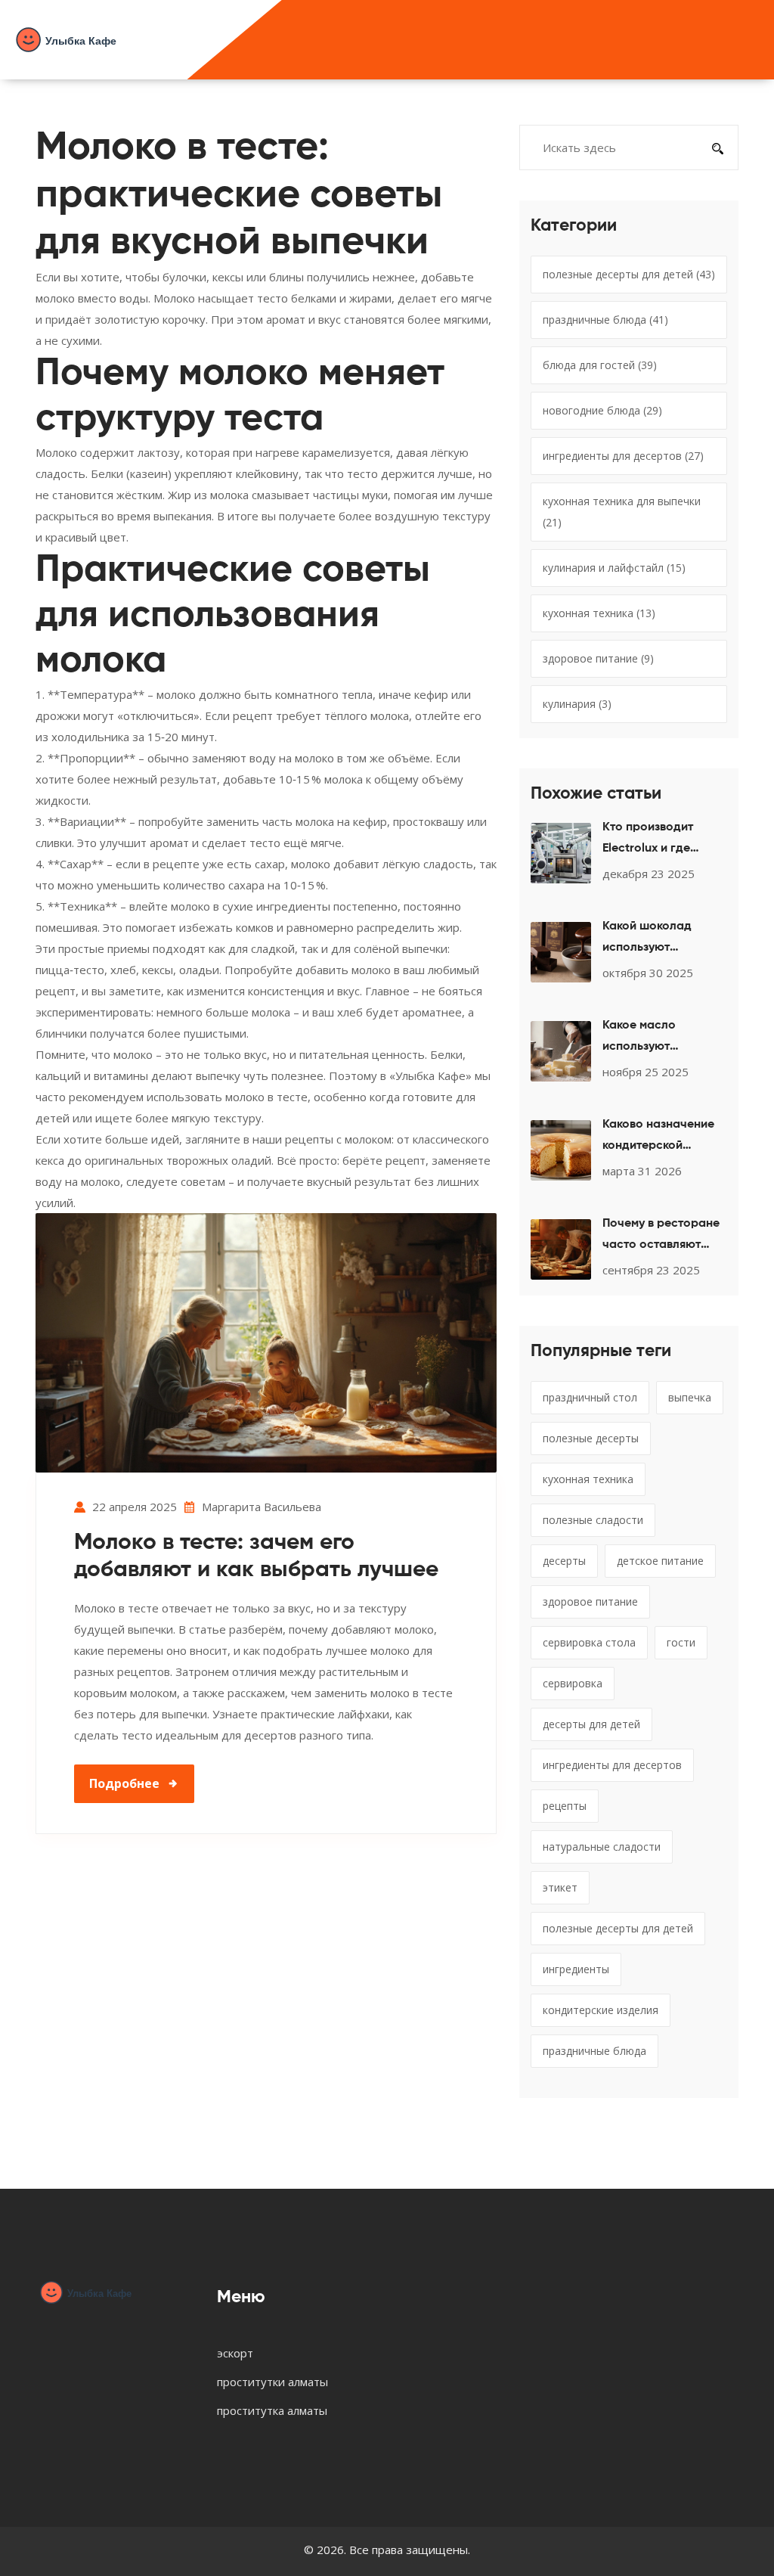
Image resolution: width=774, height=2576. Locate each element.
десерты (564, 1561)
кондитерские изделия (601, 2010)
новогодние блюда (602, 410)
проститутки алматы (272, 2382)
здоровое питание (598, 658)
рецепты (565, 1806)
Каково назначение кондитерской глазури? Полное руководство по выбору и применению (658, 1137)
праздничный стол (590, 1397)
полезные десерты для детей (629, 274)
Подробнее (124, 1783)
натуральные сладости (602, 1847)
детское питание (660, 1561)
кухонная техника (599, 613)
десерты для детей (591, 1724)
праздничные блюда (605, 320)
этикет (560, 1887)
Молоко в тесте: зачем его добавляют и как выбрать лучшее (256, 1556)
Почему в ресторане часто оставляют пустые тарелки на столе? (661, 1237)
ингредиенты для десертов (623, 456)
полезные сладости (593, 1520)
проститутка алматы (272, 2410)
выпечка (690, 1397)
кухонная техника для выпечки (622, 512)
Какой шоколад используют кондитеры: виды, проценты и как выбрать (652, 939)
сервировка (573, 1683)
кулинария (577, 704)
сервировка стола (589, 1642)
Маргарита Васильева (262, 1507)
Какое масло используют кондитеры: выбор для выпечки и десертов (655, 1038)
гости (681, 1642)
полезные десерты (591, 1438)
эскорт (235, 2353)
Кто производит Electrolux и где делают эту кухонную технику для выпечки (664, 840)
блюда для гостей (600, 365)
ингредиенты (576, 1969)
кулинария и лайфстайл (614, 568)
